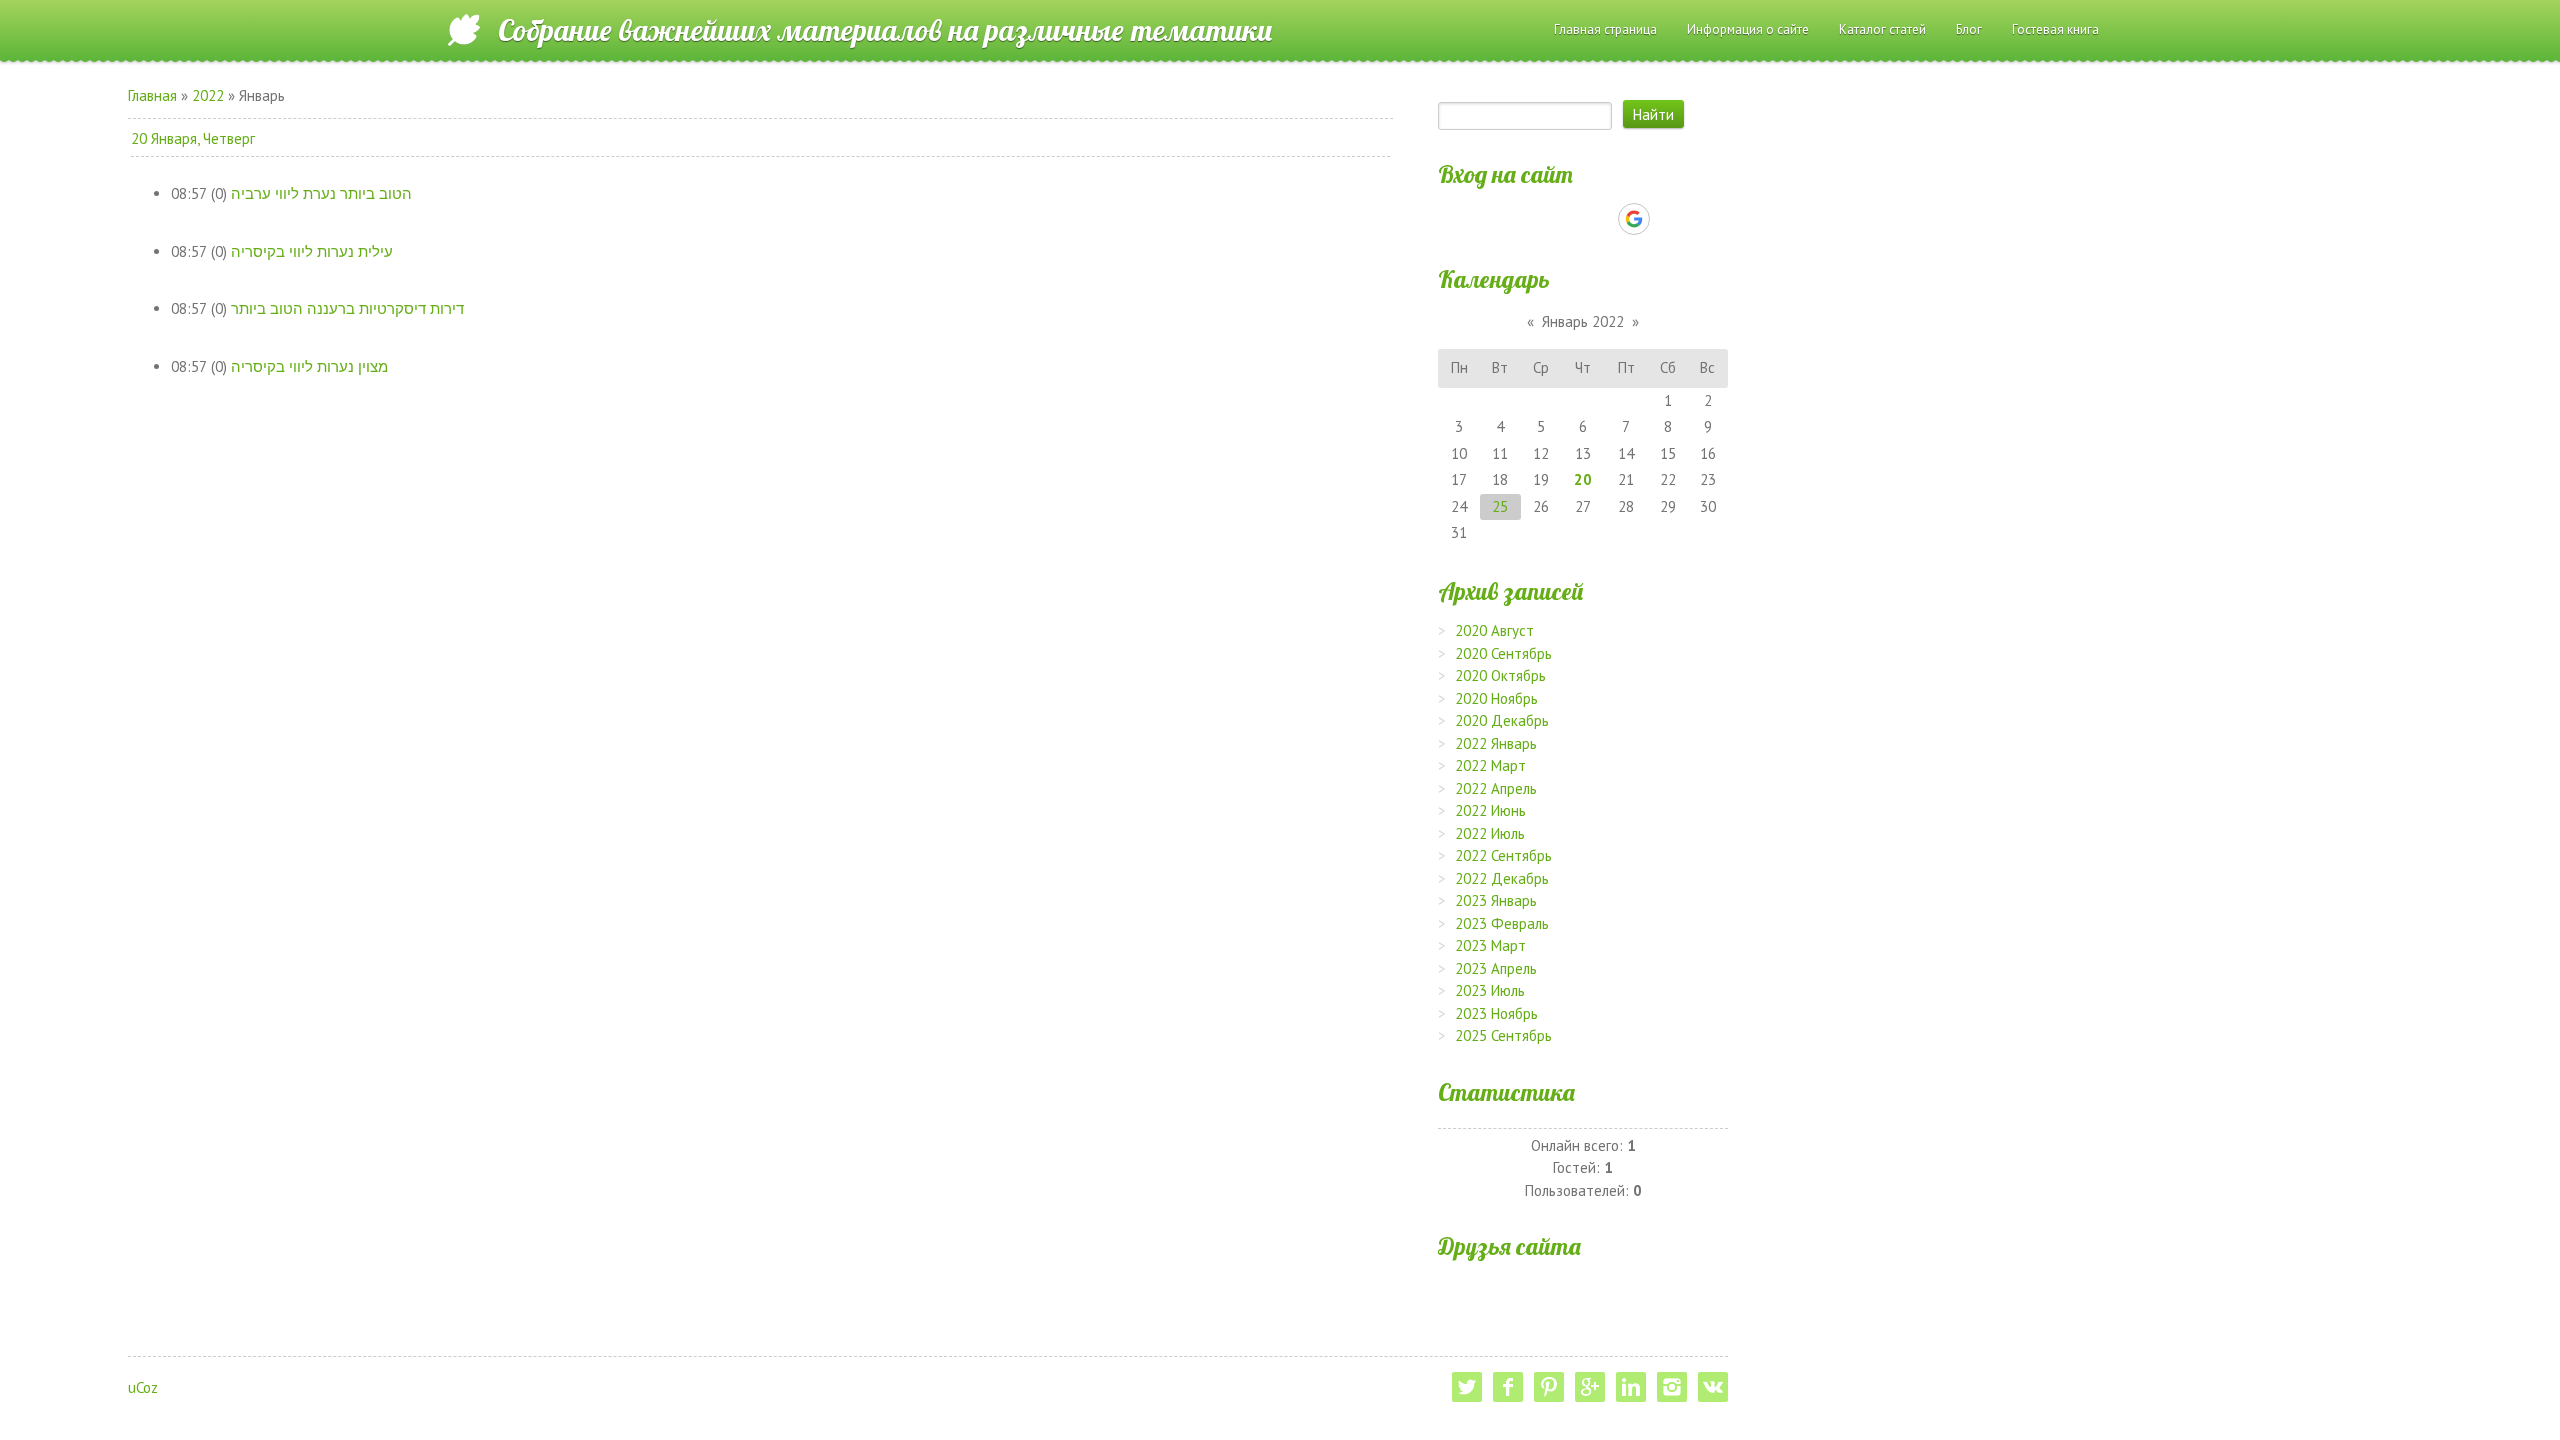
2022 (208, 95)
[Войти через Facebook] (1565, 219)
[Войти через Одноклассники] (1669, 219)
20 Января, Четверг (193, 138)
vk (1713, 1387)
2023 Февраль (1502, 923)
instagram (1672, 1387)
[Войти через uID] (1497, 219)
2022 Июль (1490, 833)
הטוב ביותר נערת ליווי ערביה (321, 193)
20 (1583, 479)
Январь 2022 (1583, 321)
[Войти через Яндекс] (1599, 219)
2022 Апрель (1496, 788)
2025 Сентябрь (1503, 1035)
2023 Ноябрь (1496, 1013)
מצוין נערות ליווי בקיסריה (309, 366)
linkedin (1631, 1387)
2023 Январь (1496, 900)
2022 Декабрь (1502, 878)
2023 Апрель (1496, 968)
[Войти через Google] (1634, 219)
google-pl (1590, 1387)
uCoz (143, 1387)
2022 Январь (1496, 743)
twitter (1467, 1387)
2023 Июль (1490, 990)
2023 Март (1490, 945)
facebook (1508, 1387)
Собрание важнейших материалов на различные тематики (885, 30)
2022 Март (1490, 765)
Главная (152, 95)
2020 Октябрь (1500, 675)
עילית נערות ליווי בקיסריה (312, 251)
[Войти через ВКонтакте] (1531, 219)
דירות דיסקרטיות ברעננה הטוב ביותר (347, 308)
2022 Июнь (1490, 810)
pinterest (1549, 1387)
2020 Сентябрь (1503, 653)
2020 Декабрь (1502, 720)
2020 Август (1494, 630)
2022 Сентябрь (1503, 855)
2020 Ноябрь (1496, 698)
